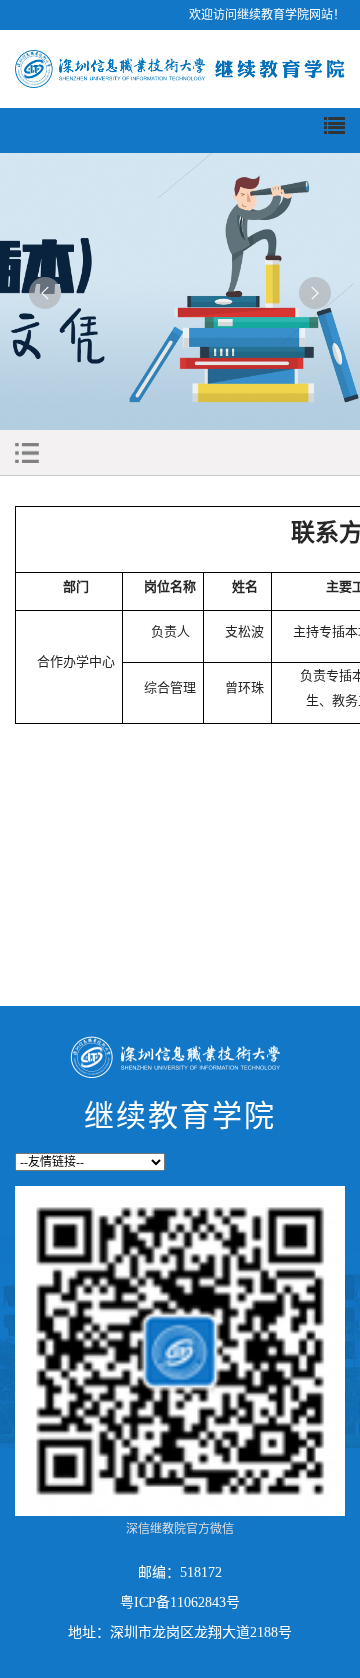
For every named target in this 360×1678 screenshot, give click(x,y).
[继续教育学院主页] (180, 68)
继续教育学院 (180, 1115)
